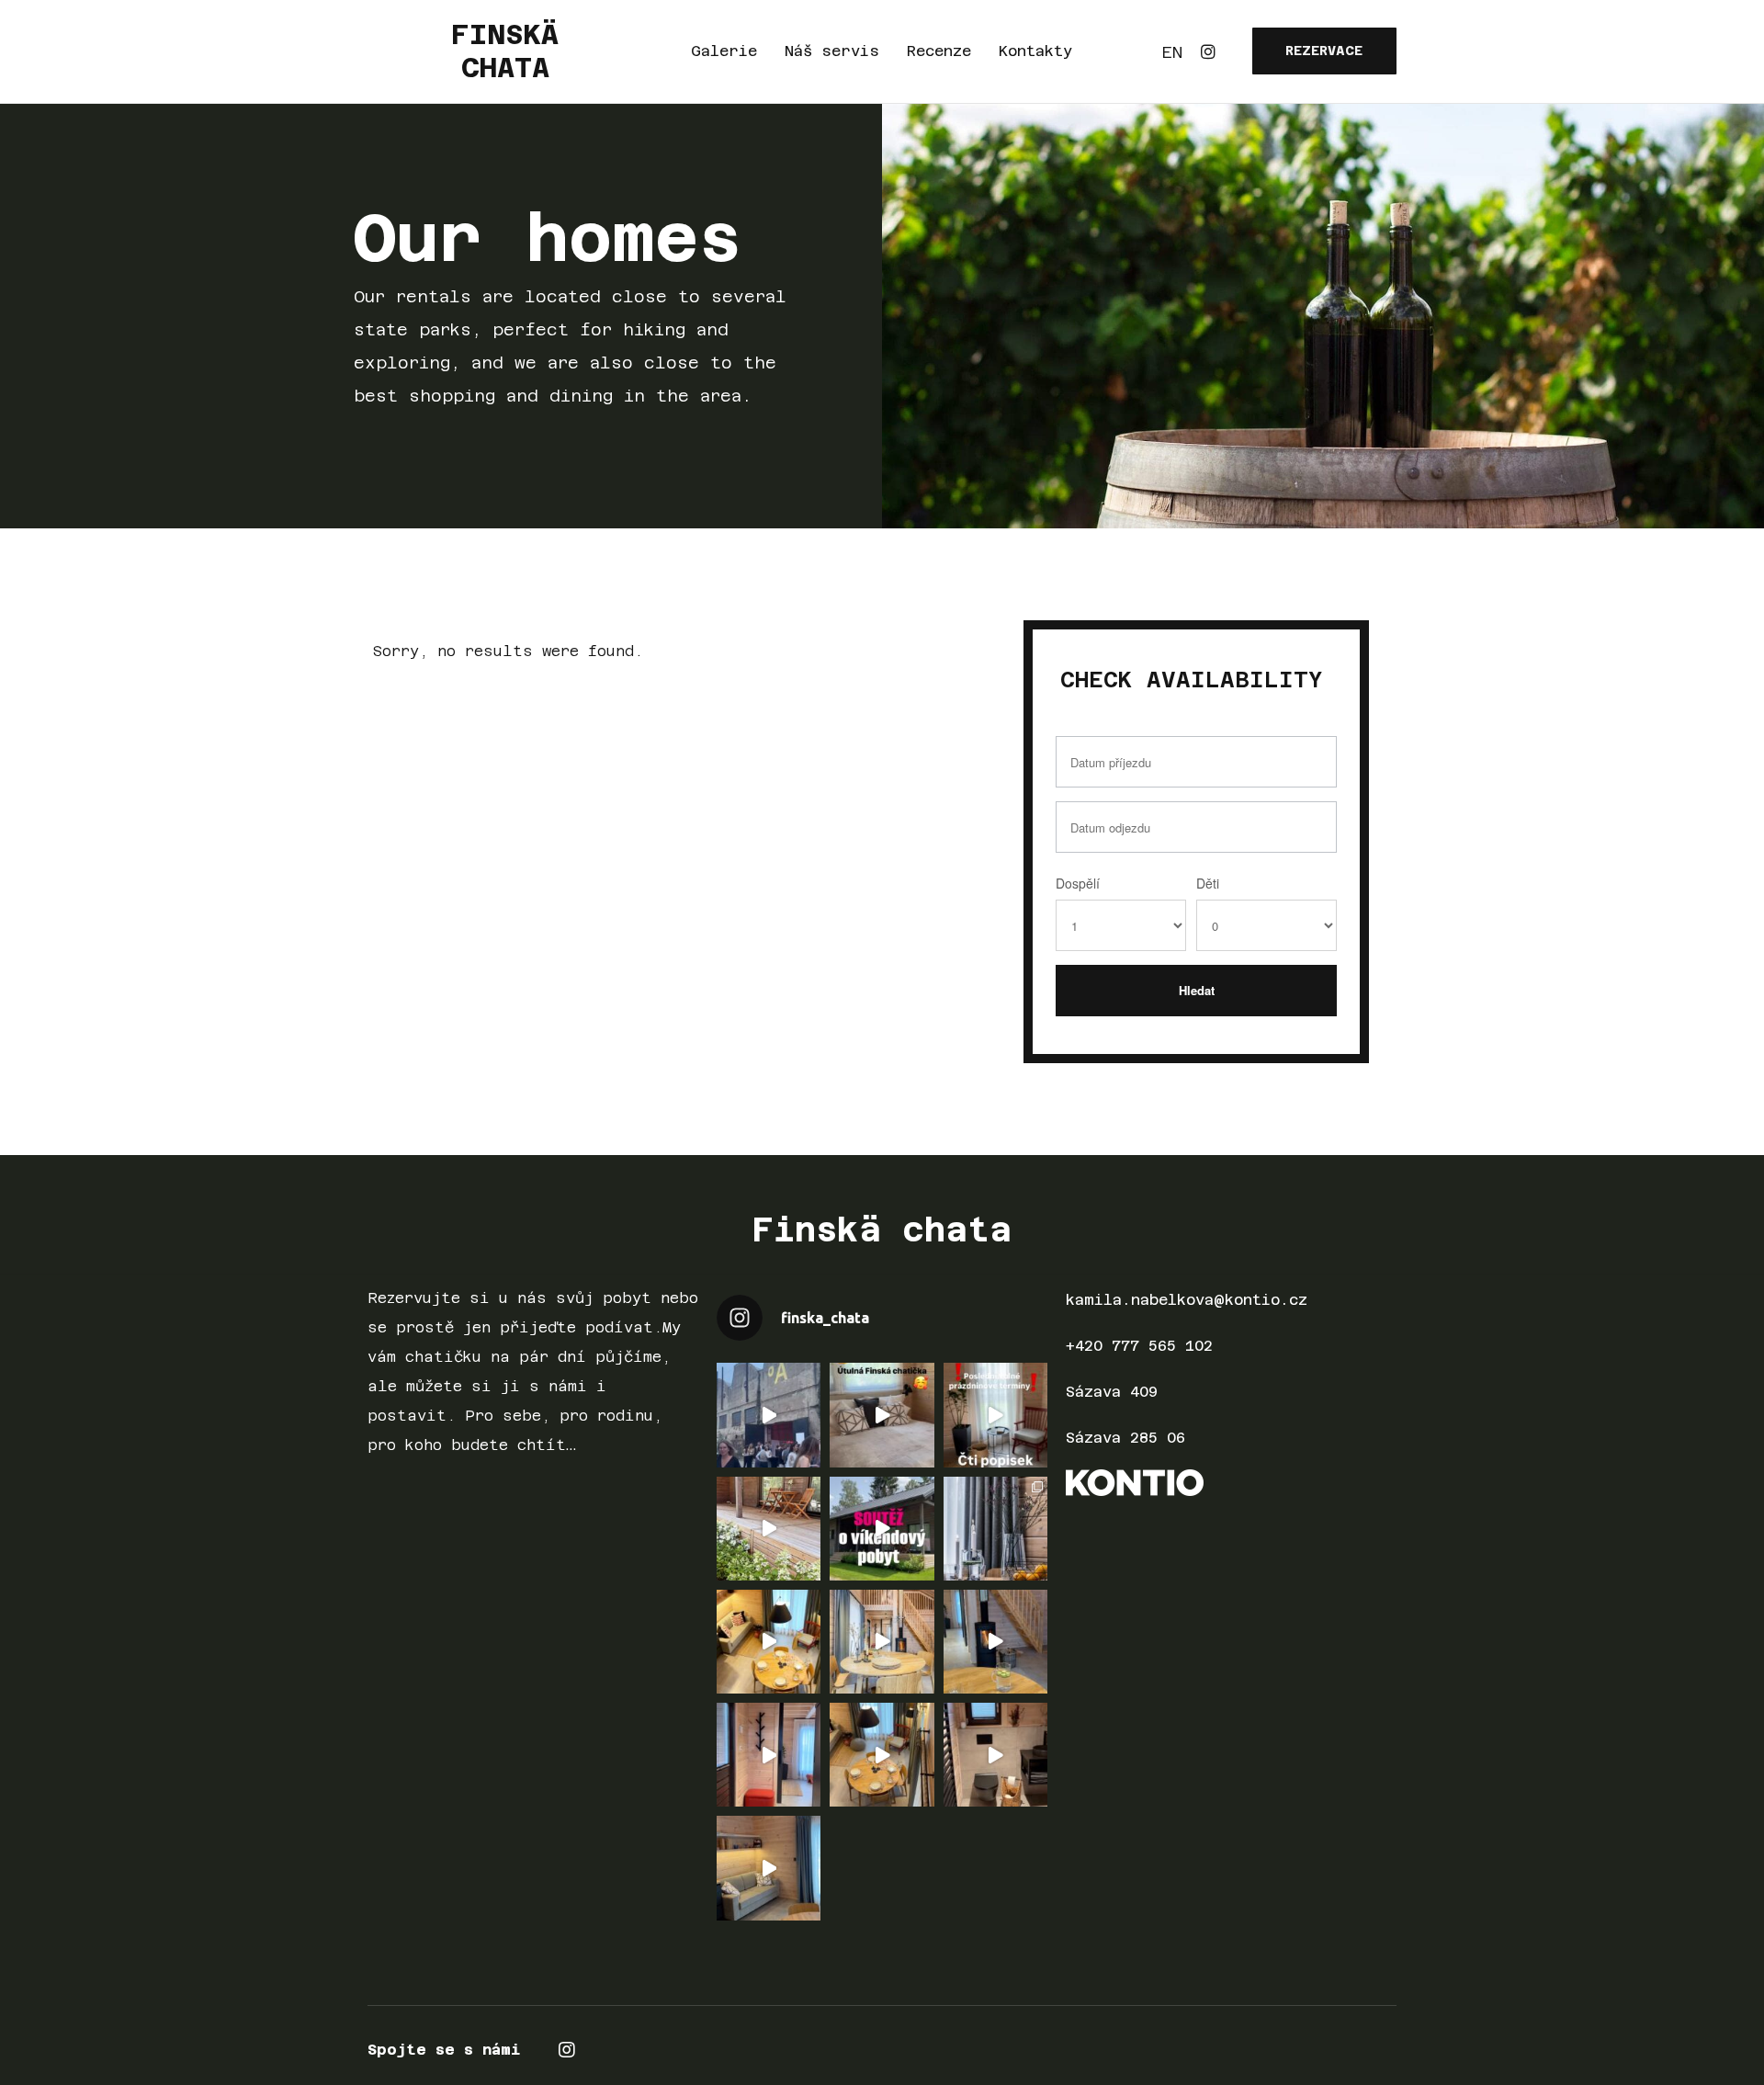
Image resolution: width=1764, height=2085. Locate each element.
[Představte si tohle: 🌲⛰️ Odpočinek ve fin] (769, 1868)
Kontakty (1035, 51)
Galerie (724, 51)
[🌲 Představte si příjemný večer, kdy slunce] (882, 1755)
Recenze (939, 51)
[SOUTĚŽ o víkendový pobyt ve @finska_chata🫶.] (882, 1529)
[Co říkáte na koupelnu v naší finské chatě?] (995, 1755)
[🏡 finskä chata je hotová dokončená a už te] (882, 1642)
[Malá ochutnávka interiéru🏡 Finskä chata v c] (995, 1529)
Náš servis (832, 51)
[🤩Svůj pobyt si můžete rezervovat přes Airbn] (882, 1415)
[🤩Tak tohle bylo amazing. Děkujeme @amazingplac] (769, 1415)
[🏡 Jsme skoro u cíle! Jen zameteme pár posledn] (769, 1755)
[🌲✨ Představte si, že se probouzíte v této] (769, 1642)
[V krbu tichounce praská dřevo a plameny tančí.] (995, 1642)
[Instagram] (1208, 51)
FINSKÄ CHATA (505, 51)
